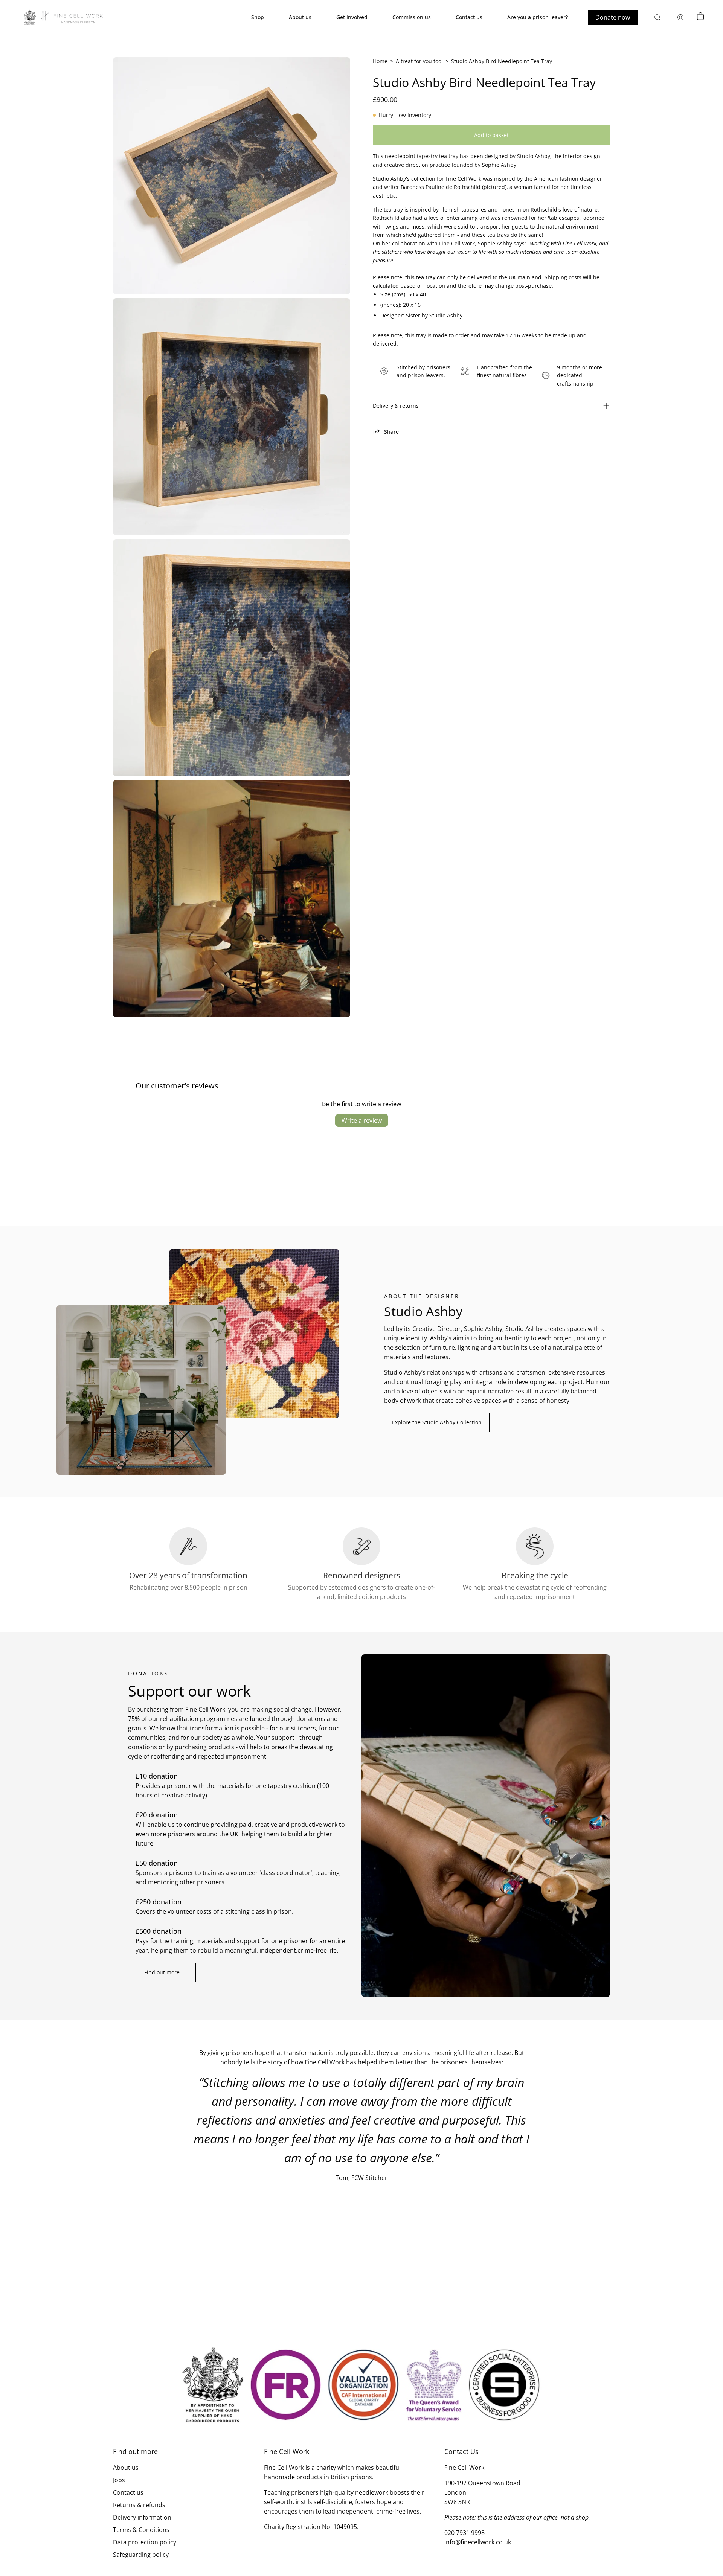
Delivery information (142, 2517)
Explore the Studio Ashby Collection (437, 1422)
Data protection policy (145, 2542)
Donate (613, 17)
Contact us (128, 2492)
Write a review (362, 1120)
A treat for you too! (419, 61)
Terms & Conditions (141, 2530)
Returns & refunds (139, 2505)
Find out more (162, 1972)
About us (126, 2468)
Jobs (119, 2480)
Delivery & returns (396, 406)
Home (380, 61)
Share (391, 432)
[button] (657, 17)
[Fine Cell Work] (64, 17)
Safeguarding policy (141, 2555)
